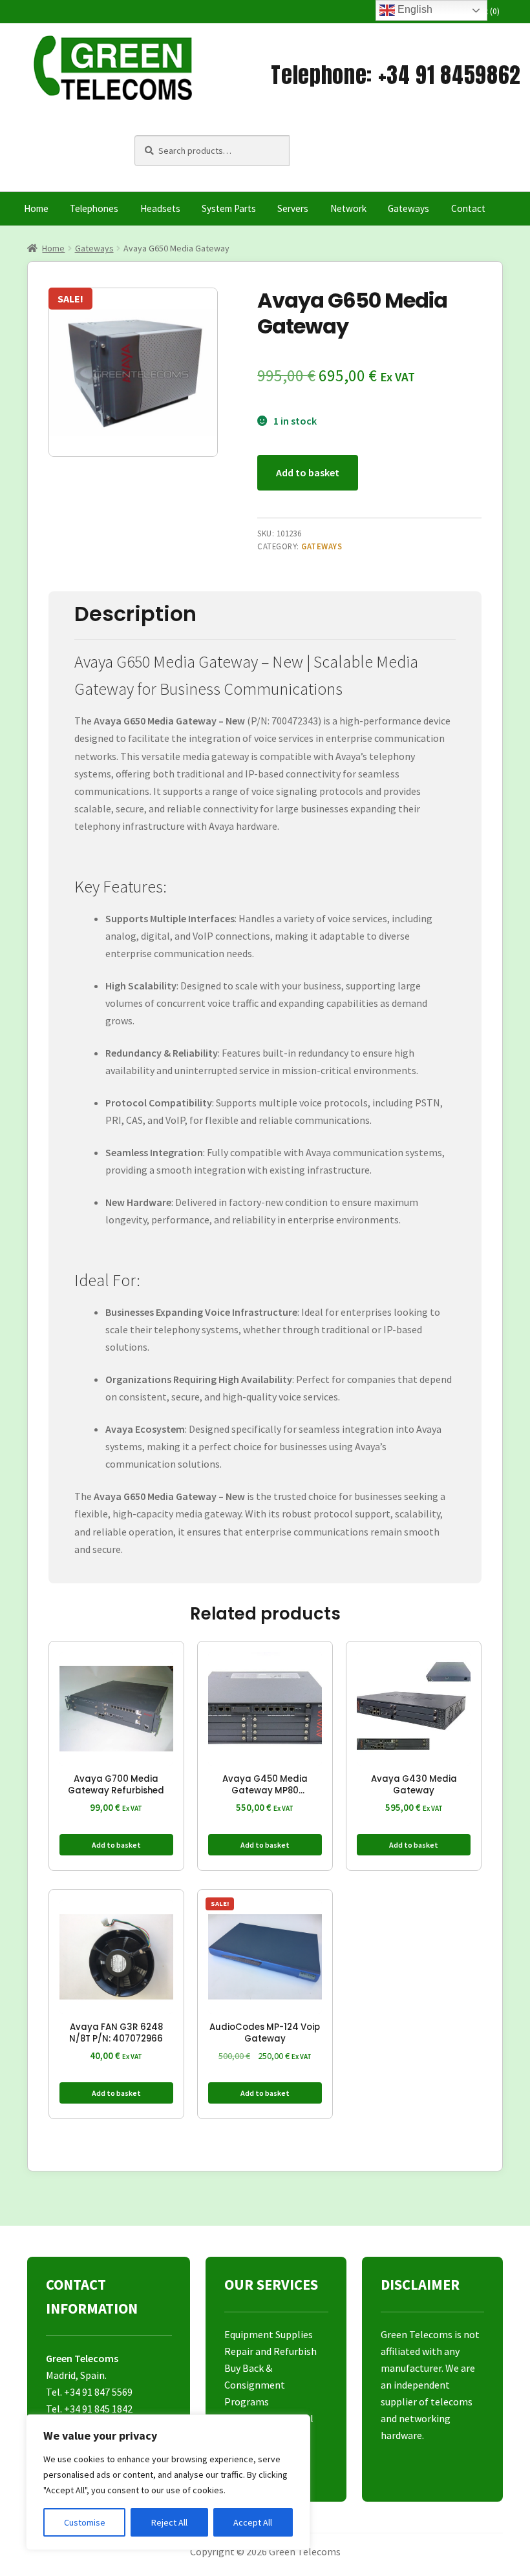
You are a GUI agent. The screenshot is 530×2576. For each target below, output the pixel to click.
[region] (168, 2482)
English (414, 9)
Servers (293, 208)
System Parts (229, 208)
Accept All (253, 2522)
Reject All (169, 2522)
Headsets (160, 208)
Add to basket (308, 472)
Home (36, 208)
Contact (468, 208)
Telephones (94, 208)
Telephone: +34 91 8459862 (396, 75)
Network (348, 208)
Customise (85, 2522)
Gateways (408, 208)
